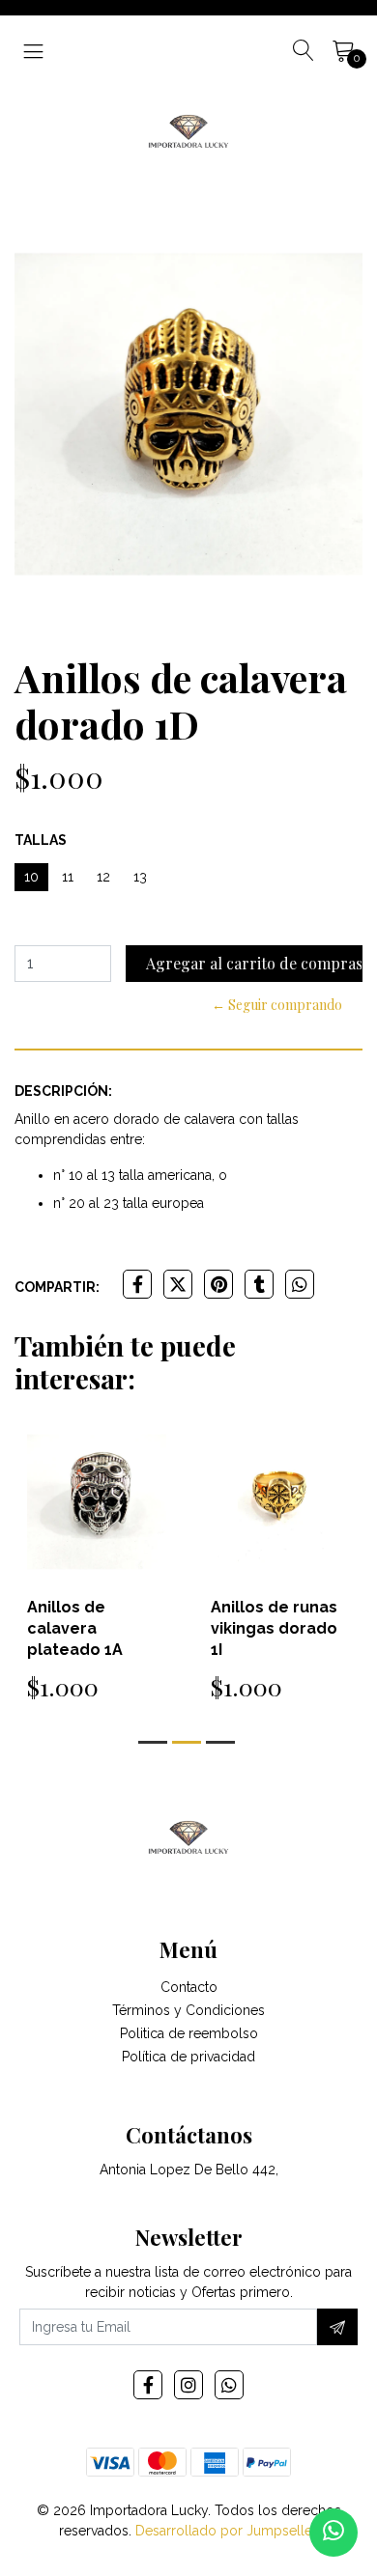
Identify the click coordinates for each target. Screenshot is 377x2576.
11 (68, 877)
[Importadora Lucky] (188, 129)
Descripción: (63, 1091)
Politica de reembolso (189, 2033)
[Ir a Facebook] (148, 2385)
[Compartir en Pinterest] (218, 1284)
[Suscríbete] (337, 2327)
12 (103, 877)
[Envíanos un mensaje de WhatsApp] (333, 2533)
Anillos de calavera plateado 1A (75, 1628)
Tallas (41, 840)
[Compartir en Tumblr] (259, 1284)
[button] (153, 1742)
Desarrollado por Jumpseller (226, 2531)
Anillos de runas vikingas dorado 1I (274, 1628)
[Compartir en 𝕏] (178, 1284)
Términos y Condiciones (188, 2010)
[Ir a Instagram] (188, 2385)
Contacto (189, 1987)
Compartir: (57, 1287)
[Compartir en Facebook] (137, 1284)
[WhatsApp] (229, 2385)
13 (140, 877)
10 (31, 877)
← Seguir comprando (277, 1005)
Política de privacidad (188, 2057)
